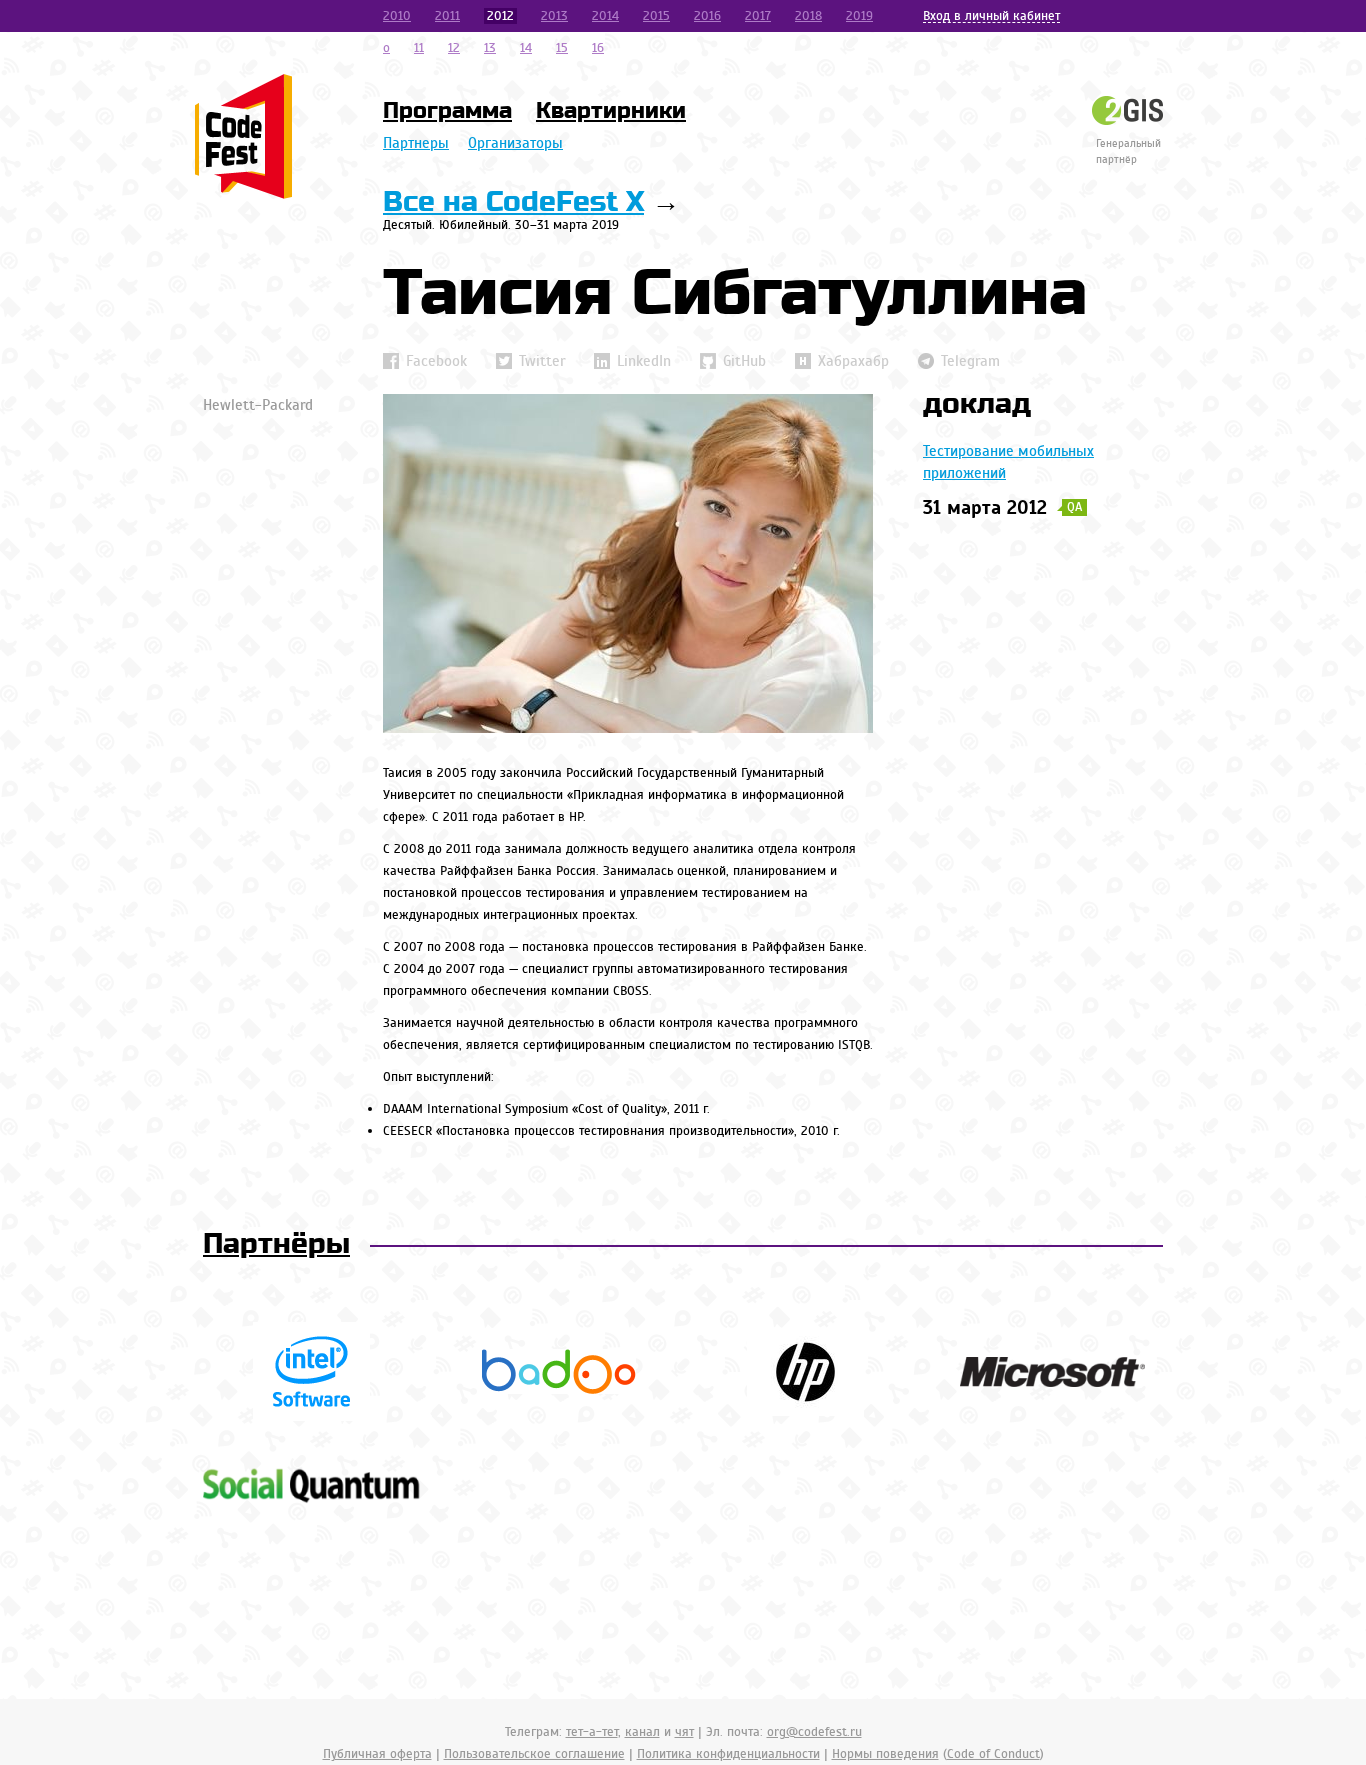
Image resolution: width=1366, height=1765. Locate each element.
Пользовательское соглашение (534, 1754)
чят (684, 1732)
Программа (447, 111)
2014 (605, 16)
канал (642, 1732)
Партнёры (276, 1244)
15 (562, 48)
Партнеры (416, 143)
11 (419, 48)
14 (526, 48)
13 (490, 48)
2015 (656, 16)
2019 (859, 16)
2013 (554, 16)
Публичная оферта (377, 1754)
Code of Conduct (993, 1754)
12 (454, 48)
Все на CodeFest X (513, 202)
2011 (447, 16)
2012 (500, 16)
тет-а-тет (592, 1732)
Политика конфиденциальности (728, 1754)
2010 (397, 16)
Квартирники (611, 111)
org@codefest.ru (814, 1732)
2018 (808, 16)
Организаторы (515, 143)
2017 (758, 16)
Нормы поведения (885, 1754)
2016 (707, 16)
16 (598, 48)
